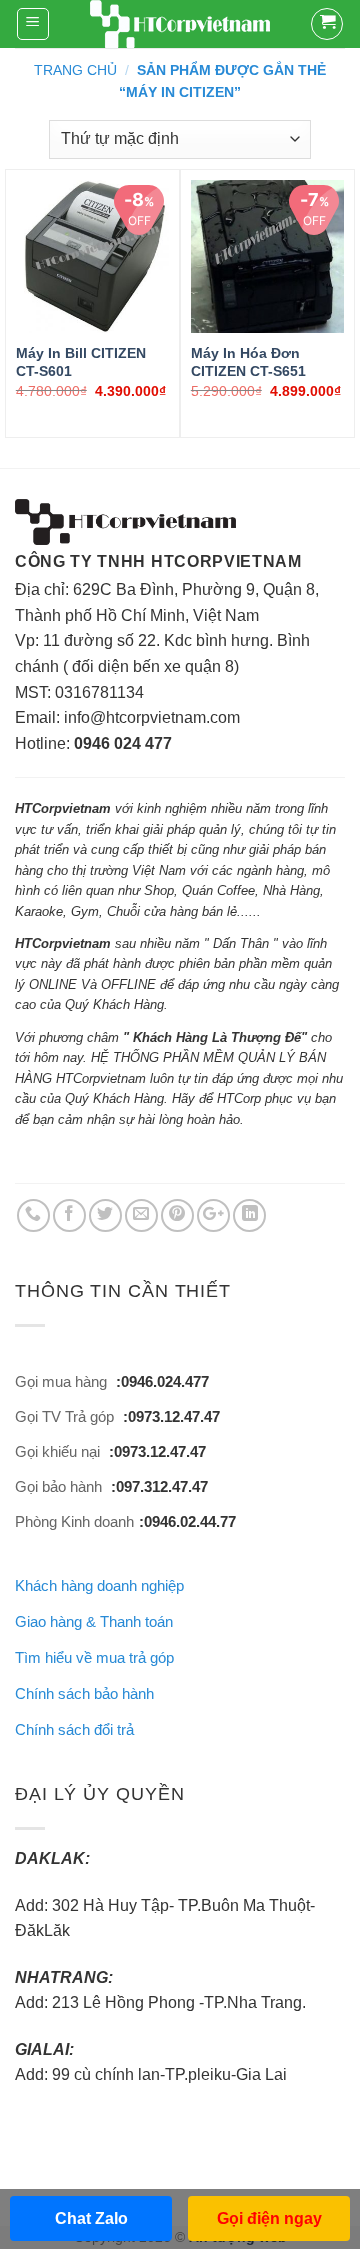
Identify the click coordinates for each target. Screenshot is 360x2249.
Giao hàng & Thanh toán (94, 1621)
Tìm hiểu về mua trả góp (94, 1657)
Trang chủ (75, 70)
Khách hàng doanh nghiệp (99, 1585)
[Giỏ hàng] (327, 24)
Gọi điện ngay (269, 2218)
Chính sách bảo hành (84, 1693)
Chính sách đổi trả (74, 1729)
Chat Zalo (91, 2218)
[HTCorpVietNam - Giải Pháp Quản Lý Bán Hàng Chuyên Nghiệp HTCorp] (180, 25)
